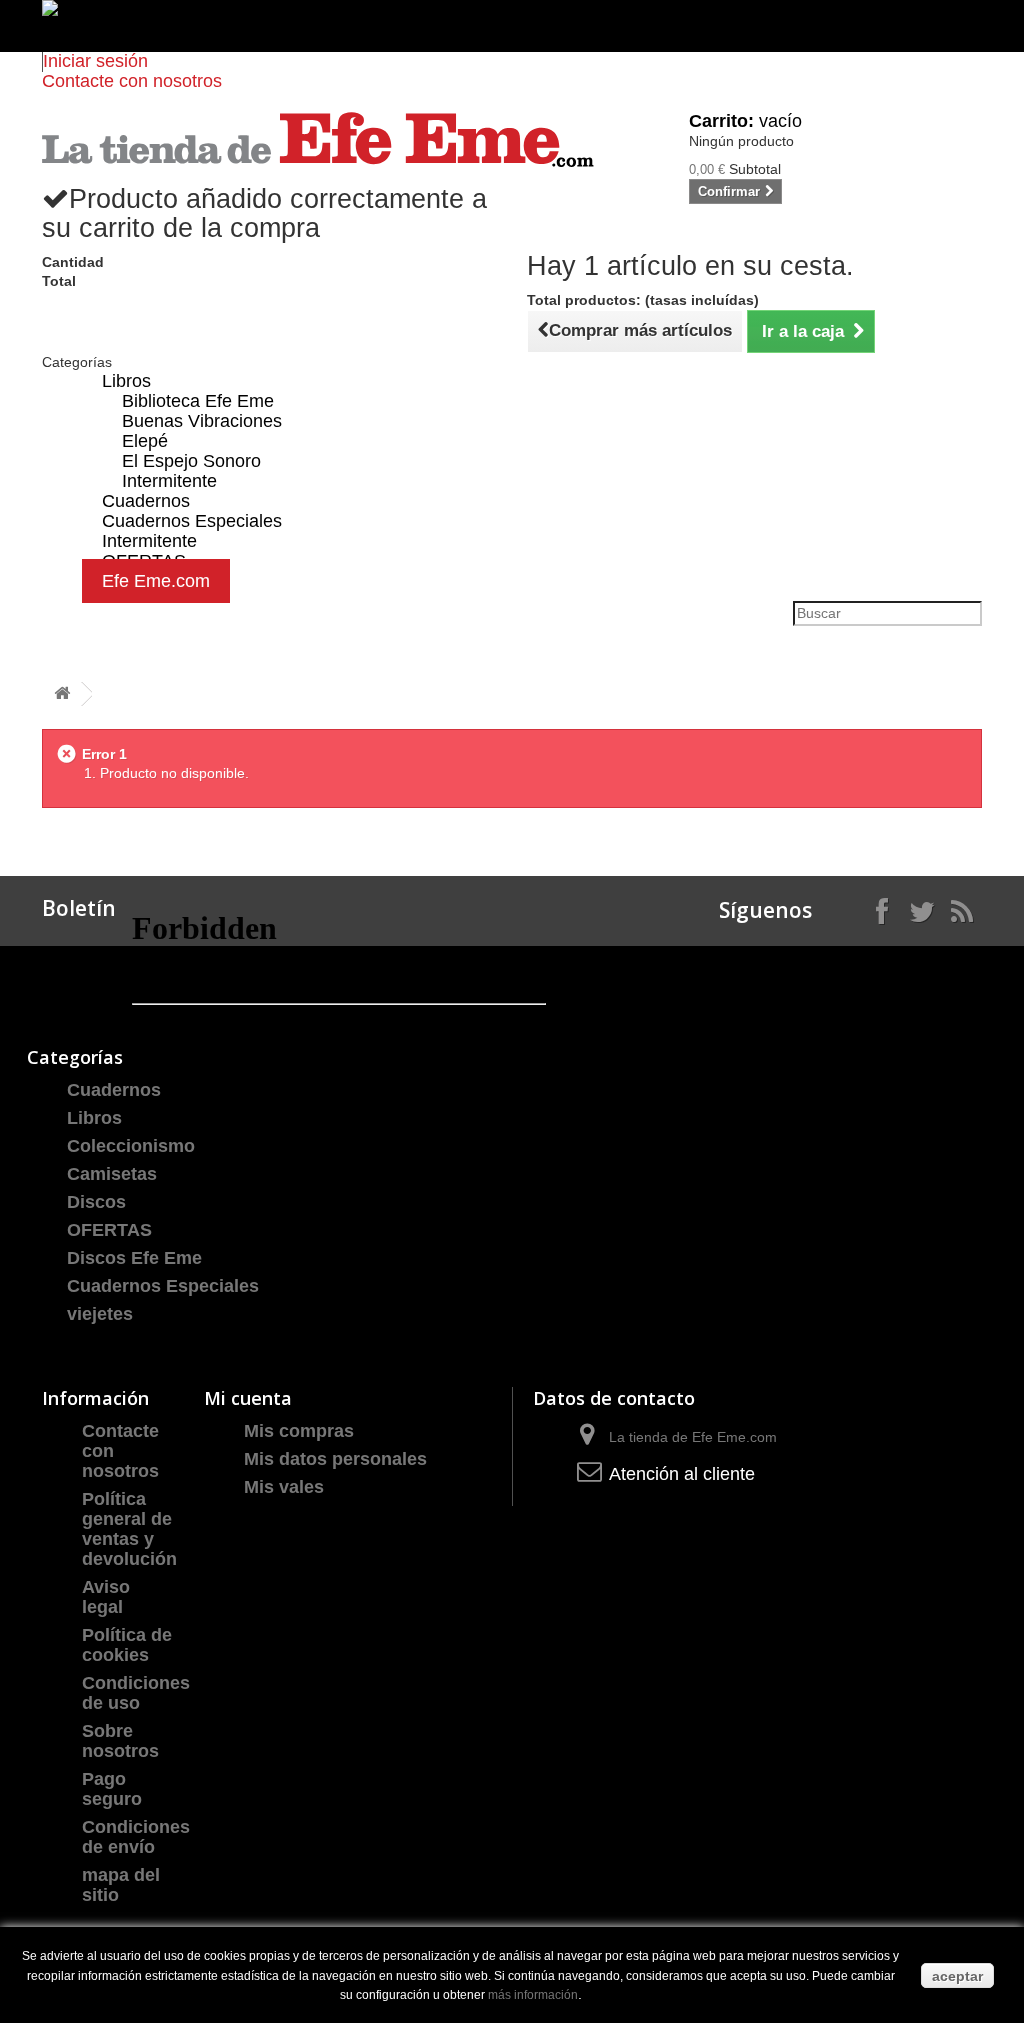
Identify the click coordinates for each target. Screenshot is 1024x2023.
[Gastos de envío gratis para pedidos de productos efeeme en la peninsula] (512, 26)
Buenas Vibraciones (202, 421)
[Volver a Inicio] (62, 694)
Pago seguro (112, 1789)
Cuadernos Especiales (163, 1286)
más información (533, 1995)
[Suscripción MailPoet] (339, 964)
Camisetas (112, 1174)
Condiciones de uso (136, 1693)
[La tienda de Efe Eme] (318, 139)
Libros (126, 381)
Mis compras (299, 1431)
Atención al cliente (682, 1474)
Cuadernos (114, 1090)
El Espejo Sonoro (191, 461)
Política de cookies (127, 1645)
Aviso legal (106, 1597)
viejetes (100, 1314)
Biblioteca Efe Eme (198, 401)
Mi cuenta (248, 1398)
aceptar (957, 1976)
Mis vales (284, 1487)
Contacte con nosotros (132, 81)
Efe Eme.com (156, 581)
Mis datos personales (335, 1459)
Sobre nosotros (120, 1741)
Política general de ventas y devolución (129, 1529)
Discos (96, 1202)
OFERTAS (109, 1230)
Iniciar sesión (95, 61)
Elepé (145, 441)
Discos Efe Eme (134, 1258)
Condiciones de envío (136, 1837)
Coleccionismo (131, 1146)
